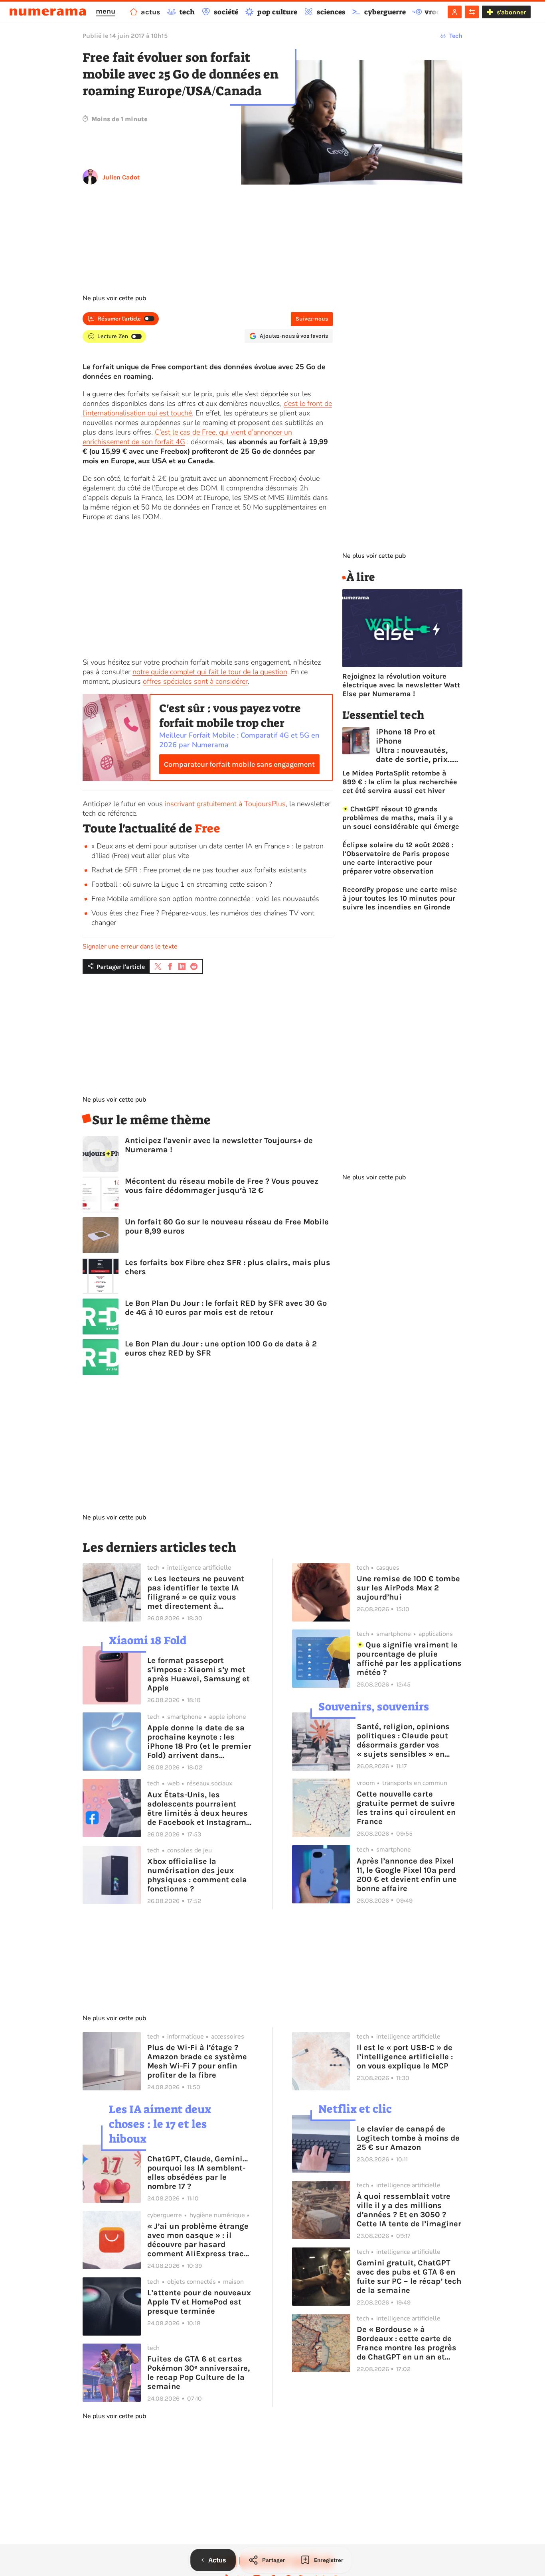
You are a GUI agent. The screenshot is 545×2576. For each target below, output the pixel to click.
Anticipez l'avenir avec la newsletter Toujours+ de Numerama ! (219, 1145)
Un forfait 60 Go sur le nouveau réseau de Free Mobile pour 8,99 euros (227, 1226)
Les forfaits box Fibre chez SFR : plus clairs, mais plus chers (228, 1267)
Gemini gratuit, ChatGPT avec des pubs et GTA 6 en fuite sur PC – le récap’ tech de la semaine (409, 2277)
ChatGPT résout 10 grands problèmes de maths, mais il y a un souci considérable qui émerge (401, 818)
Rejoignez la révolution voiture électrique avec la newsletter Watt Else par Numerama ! (401, 685)
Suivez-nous (312, 319)
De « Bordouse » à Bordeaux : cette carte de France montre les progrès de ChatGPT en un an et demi (407, 2343)
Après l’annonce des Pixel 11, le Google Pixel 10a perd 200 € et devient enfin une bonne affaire (407, 1875)
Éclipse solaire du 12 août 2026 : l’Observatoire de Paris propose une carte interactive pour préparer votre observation (398, 858)
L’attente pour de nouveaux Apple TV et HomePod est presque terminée (199, 2302)
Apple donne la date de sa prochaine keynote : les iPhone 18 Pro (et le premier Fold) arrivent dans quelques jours (199, 1742)
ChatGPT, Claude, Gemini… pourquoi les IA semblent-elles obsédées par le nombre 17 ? (197, 2173)
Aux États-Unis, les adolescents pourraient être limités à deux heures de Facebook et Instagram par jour (197, 1809)
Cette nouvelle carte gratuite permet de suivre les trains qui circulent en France (406, 1808)
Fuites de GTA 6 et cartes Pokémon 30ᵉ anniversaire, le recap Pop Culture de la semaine (198, 2373)
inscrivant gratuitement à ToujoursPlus (225, 804)
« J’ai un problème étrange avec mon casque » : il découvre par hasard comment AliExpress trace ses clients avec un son (198, 2240)
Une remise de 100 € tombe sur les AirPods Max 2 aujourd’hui (408, 1588)
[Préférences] (472, 12)
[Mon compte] (455, 12)
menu (106, 11)
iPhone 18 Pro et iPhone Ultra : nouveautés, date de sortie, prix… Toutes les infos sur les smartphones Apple (414, 746)
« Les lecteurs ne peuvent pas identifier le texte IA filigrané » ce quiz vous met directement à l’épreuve (196, 1592)
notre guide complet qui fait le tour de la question (210, 672)
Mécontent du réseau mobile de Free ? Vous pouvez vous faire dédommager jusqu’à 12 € (222, 1186)
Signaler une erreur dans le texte (130, 947)
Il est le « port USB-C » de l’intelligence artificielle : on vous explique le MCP (405, 2057)
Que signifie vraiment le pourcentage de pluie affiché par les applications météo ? (409, 1659)
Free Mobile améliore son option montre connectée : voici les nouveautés (205, 899)
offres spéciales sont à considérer (195, 681)
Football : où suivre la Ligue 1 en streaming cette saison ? (182, 884)
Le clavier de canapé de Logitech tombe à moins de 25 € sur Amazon (408, 2138)
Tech (456, 36)
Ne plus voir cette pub (114, 298)
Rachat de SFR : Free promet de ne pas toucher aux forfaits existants (199, 870)
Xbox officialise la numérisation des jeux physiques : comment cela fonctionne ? (197, 1875)
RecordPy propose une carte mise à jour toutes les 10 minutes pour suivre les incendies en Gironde (400, 898)
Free (207, 828)
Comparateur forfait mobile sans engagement (239, 764)
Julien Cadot (121, 177)
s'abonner (511, 12)
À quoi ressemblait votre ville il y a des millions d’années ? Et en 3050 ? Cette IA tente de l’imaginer (409, 2210)
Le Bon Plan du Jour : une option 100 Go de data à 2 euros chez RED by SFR (221, 1348)
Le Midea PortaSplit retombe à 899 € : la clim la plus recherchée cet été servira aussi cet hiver (400, 782)
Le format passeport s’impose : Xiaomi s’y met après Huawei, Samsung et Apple (198, 1674)
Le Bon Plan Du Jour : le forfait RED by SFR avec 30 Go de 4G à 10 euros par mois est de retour (226, 1308)
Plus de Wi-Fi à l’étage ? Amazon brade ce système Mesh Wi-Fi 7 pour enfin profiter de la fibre (197, 2061)
